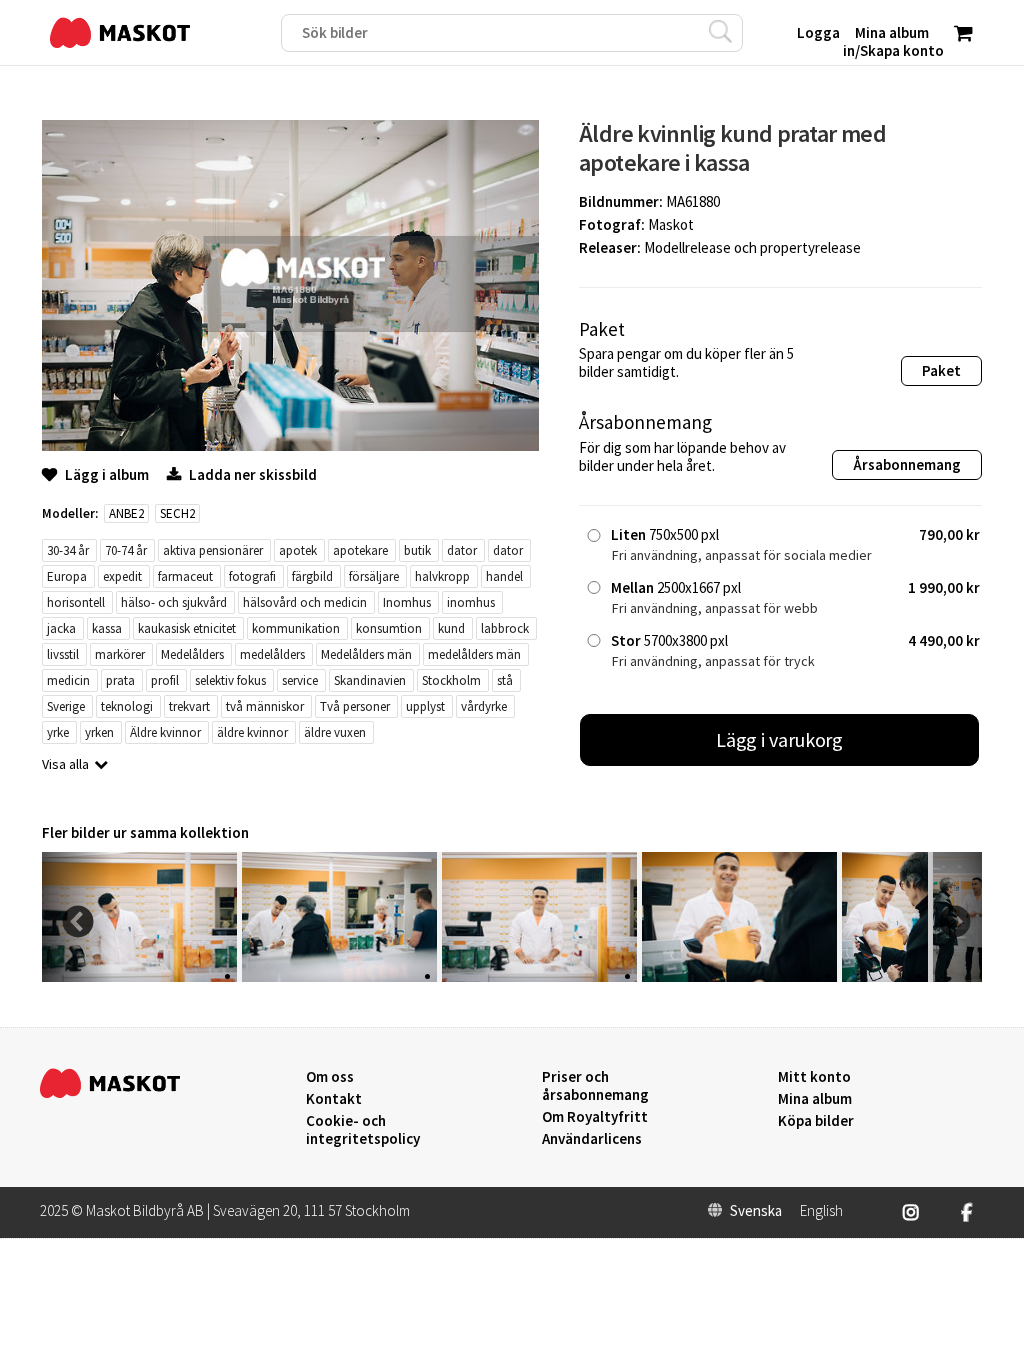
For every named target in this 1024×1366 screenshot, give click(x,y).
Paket (941, 370)
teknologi (127, 706)
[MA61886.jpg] (339, 976)
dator (462, 550)
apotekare (360, 550)
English (821, 1211)
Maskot (671, 224)
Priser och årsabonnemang (595, 1086)
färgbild (312, 576)
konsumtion (389, 628)
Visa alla (65, 764)
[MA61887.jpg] (139, 976)
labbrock (505, 628)
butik (417, 550)
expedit (122, 576)
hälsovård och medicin (305, 602)
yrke (58, 732)
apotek (298, 550)
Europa (67, 576)
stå (505, 680)
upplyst (425, 706)
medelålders (272, 654)
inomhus (471, 602)
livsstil (63, 654)
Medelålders (192, 654)
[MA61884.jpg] (739, 976)
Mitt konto (814, 1077)
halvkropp (442, 576)
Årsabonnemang (907, 464)
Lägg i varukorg (780, 739)
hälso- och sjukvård (174, 602)
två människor (265, 706)
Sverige (66, 706)
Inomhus (407, 602)
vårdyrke (484, 706)
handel (504, 576)
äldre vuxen (335, 732)
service (300, 680)
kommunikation (296, 628)
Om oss (330, 1077)
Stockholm (451, 680)
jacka (61, 628)
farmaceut (185, 576)
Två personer (355, 706)
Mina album (815, 1099)
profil (165, 680)
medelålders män (474, 654)
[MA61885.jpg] (539, 976)
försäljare (374, 576)
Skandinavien (370, 680)
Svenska (756, 1211)
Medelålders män (366, 654)
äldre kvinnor (252, 732)
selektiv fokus (230, 680)
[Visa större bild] (290, 445)
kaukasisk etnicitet (187, 628)
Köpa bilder (816, 1121)
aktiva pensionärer (213, 550)
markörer (120, 654)
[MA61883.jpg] (885, 976)
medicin (68, 680)
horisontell (76, 602)
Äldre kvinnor (165, 732)
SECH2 (177, 513)
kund (451, 628)
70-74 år (126, 550)
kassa (107, 628)
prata (120, 680)
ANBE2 (126, 513)
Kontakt (334, 1099)
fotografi (252, 576)
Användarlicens (592, 1139)
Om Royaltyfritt (595, 1117)
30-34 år (68, 550)
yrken (99, 732)
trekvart (189, 706)
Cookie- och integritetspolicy (363, 1129)
